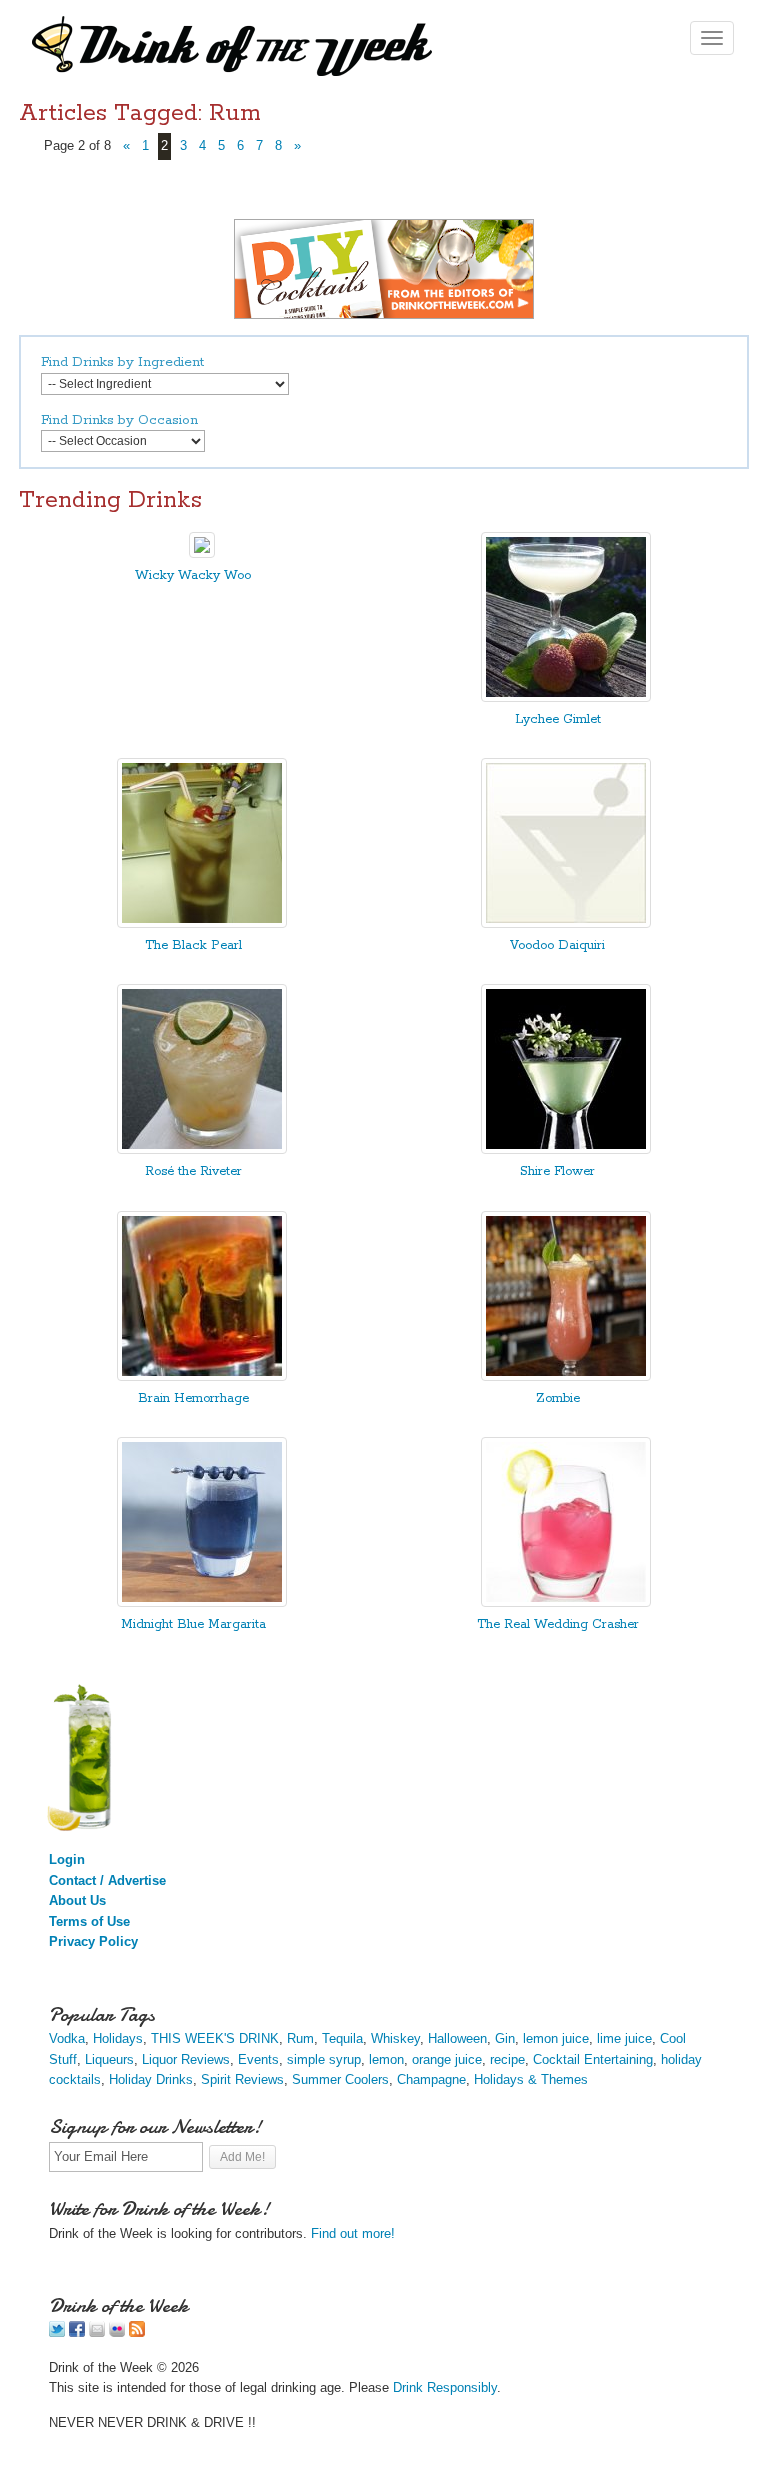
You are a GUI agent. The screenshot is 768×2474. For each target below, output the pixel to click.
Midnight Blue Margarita (193, 1624)
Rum (300, 2038)
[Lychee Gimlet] (566, 697)
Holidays (118, 2038)
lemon (386, 2059)
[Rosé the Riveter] (202, 1149)
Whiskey (395, 2038)
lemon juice (556, 2038)
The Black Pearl (193, 945)
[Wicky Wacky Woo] (202, 553)
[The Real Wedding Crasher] (566, 1602)
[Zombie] (566, 1376)
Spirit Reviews (242, 2079)
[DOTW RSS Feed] (137, 2332)
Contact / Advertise (107, 1880)
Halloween (457, 2038)
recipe (507, 2059)
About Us (77, 1900)
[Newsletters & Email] (97, 2332)
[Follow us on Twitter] (57, 2332)
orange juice (447, 2059)
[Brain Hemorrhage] (202, 1376)
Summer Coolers (340, 2079)
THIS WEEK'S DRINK (215, 2038)
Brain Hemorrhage (193, 1398)
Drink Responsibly (445, 2387)
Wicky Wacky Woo (193, 575)
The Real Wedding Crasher (558, 1624)
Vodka (67, 2038)
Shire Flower (557, 1171)
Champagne (431, 2079)
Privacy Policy (93, 1941)
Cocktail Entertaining (593, 2059)
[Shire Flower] (566, 1149)
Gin (505, 2038)
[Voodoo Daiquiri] (566, 923)
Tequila (342, 2038)
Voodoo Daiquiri (557, 945)
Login (67, 1859)
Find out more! (353, 2233)
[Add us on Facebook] (77, 2332)
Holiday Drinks (151, 2079)
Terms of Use (89, 1921)
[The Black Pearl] (202, 923)
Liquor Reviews (186, 2059)
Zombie (558, 1398)
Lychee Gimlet (558, 719)
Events (258, 2059)
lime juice (624, 2038)
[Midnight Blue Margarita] (202, 1602)
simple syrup (324, 2059)
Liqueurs (109, 2059)
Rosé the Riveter (193, 1171)
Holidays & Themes (531, 2079)
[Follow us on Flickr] (117, 2332)
